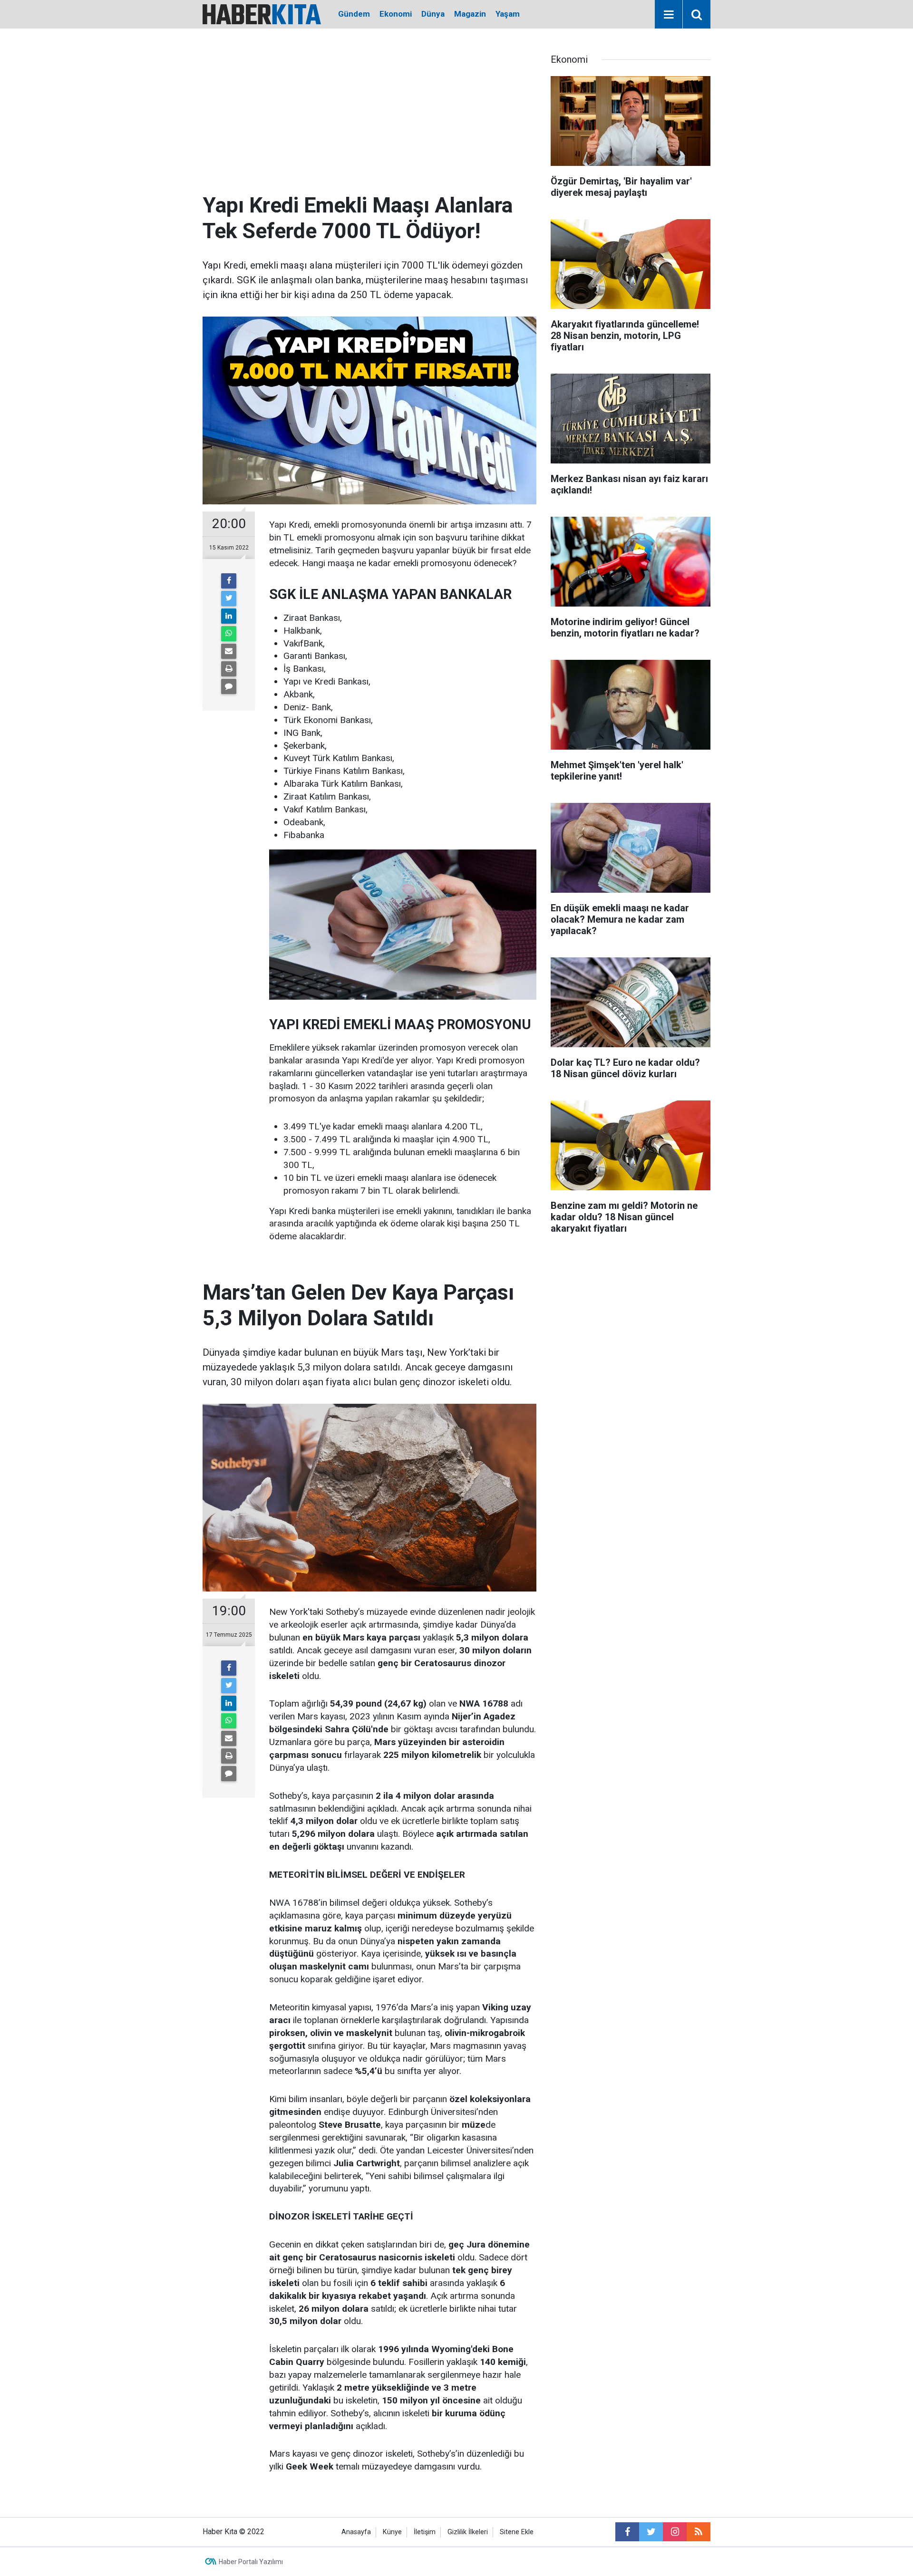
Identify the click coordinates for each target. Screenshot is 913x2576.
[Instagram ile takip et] (675, 2532)
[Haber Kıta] (262, 14)
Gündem (354, 14)
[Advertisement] (369, 121)
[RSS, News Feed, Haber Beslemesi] (699, 2532)
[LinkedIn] (229, 616)
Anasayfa (356, 2532)
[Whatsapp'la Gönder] (229, 634)
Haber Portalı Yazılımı (251, 2562)
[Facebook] (229, 581)
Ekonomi (396, 14)
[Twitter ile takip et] (651, 2532)
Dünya (433, 14)
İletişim (425, 2532)
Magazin (470, 14)
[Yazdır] (229, 669)
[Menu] (669, 15)
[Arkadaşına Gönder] (229, 651)
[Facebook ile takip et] (627, 2532)
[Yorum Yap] (229, 686)
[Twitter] (229, 598)
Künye (392, 2532)
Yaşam (508, 14)
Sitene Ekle (517, 2532)
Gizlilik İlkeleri (468, 2532)
